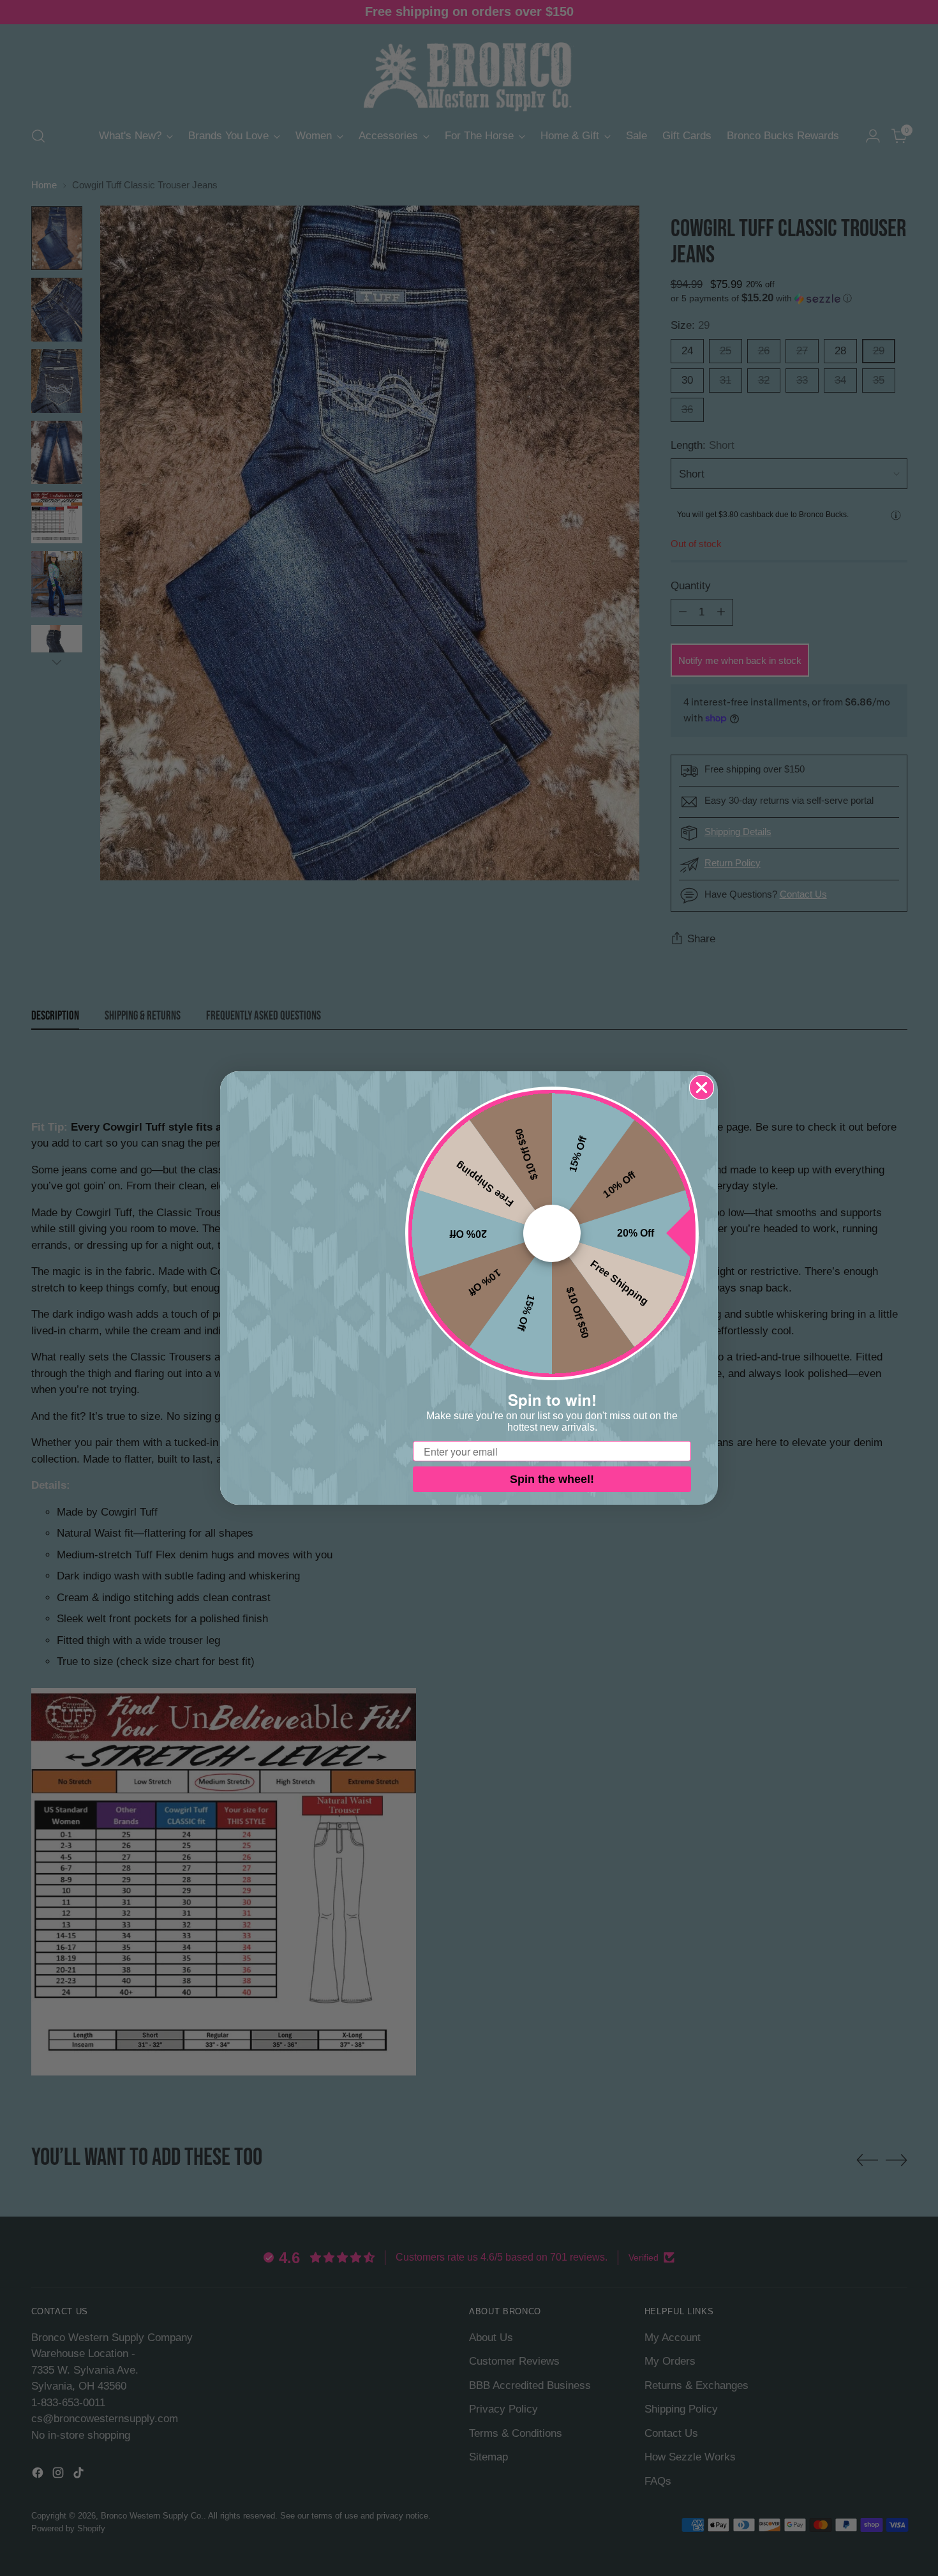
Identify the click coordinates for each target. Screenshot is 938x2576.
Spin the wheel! (552, 1479)
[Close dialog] (702, 1088)
